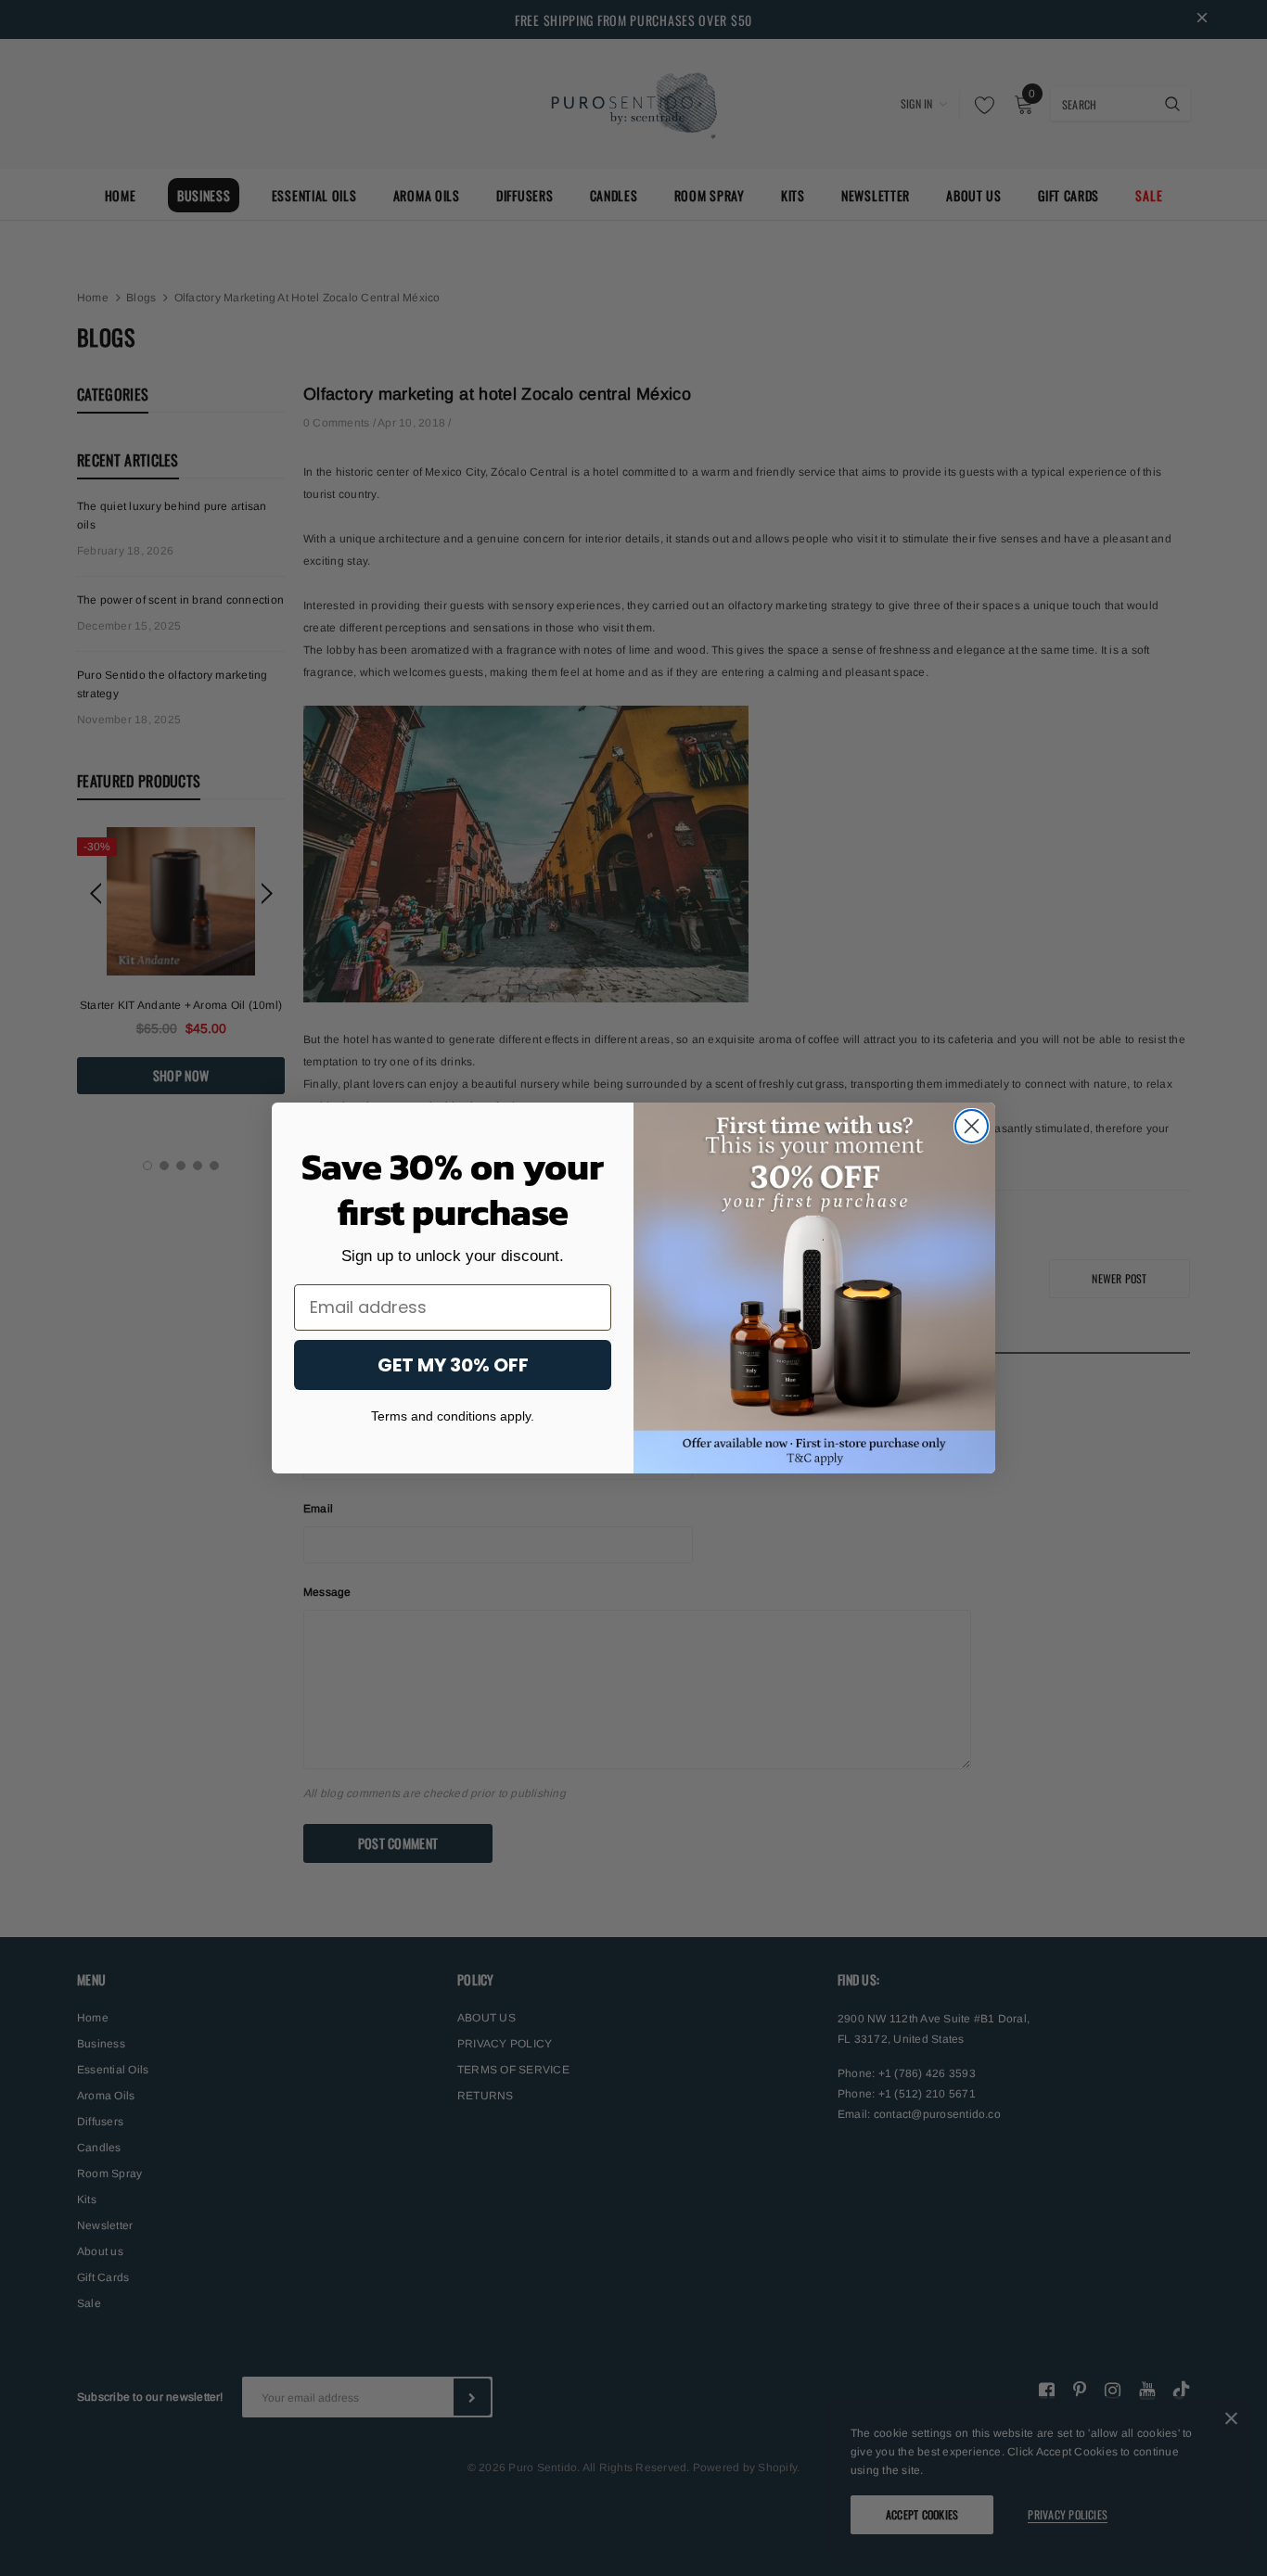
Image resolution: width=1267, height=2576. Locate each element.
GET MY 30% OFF (453, 1365)
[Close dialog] (972, 1126)
